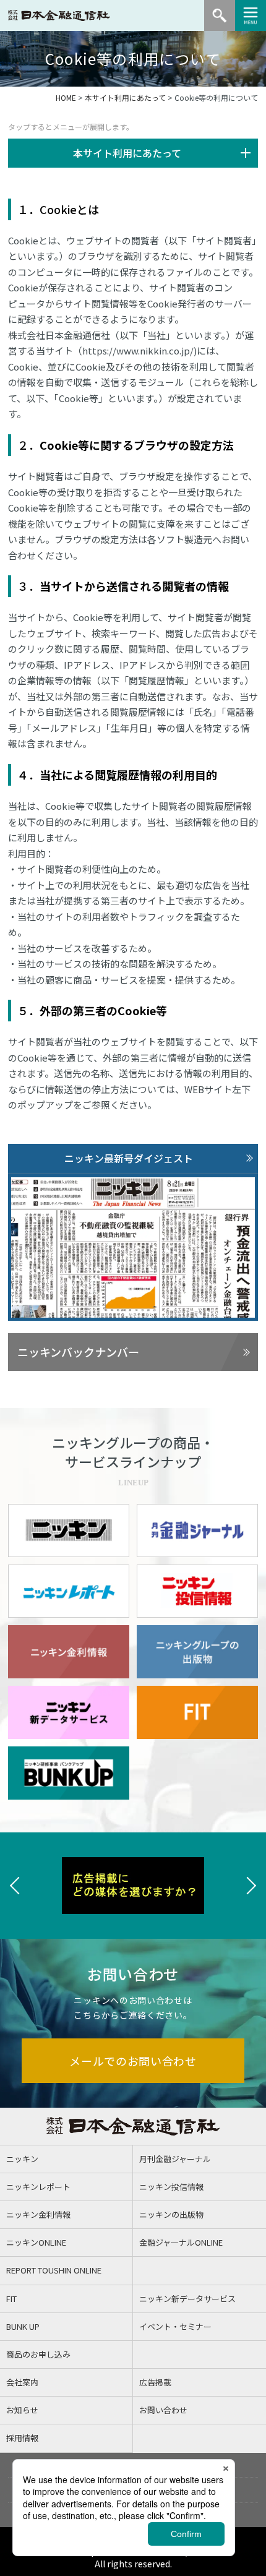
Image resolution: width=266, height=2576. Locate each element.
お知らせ (22, 2410)
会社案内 (22, 2382)
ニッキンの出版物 (171, 2214)
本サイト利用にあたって (125, 97)
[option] (133, 1886)
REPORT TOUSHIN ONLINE (54, 2270)
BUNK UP (23, 2326)
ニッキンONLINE (36, 2242)
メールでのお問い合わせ (133, 2061)
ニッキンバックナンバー (78, 1352)
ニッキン (22, 2159)
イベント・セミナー (175, 2326)
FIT (11, 2299)
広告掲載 (155, 2382)
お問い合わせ (163, 2410)
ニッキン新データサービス (187, 2299)
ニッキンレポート (38, 2187)
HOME (66, 97)
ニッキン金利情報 (38, 2214)
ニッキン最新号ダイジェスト (129, 1158)
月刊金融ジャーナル (175, 2159)
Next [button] (251, 1886)
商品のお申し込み (38, 2354)
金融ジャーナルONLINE (181, 2242)
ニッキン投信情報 (171, 2187)
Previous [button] (15, 1886)
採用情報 (22, 2438)
